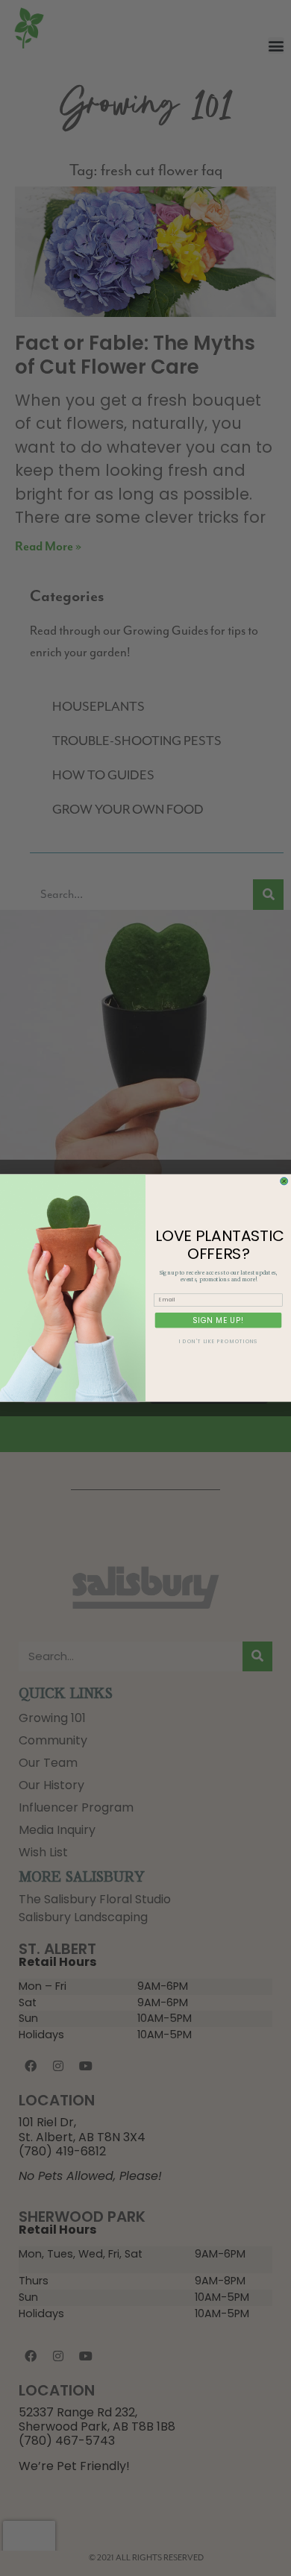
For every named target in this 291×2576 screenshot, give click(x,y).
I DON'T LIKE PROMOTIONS (218, 1342)
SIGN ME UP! (218, 1320)
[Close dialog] (284, 1181)
